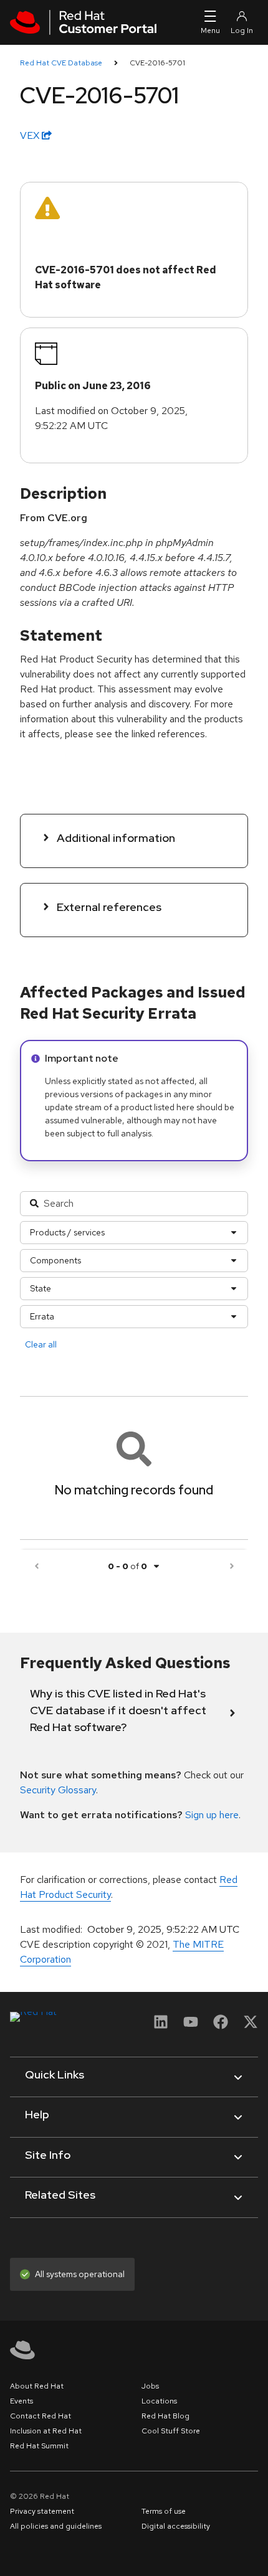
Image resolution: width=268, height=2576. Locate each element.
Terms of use (164, 2511)
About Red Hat (37, 2386)
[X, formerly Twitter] (251, 2026)
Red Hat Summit (39, 2446)
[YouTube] (191, 2026)
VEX (31, 135)
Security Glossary (58, 1790)
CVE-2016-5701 (157, 63)
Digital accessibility (176, 2526)
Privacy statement (42, 2511)
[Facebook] (221, 2026)
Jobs (150, 2386)
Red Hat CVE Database (61, 63)
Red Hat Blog (165, 2416)
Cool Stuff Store (171, 2431)
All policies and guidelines (56, 2526)
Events (22, 2401)
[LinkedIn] (161, 2026)
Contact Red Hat (41, 2416)
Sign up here (212, 1815)
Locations (159, 2401)
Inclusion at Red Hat (46, 2431)
